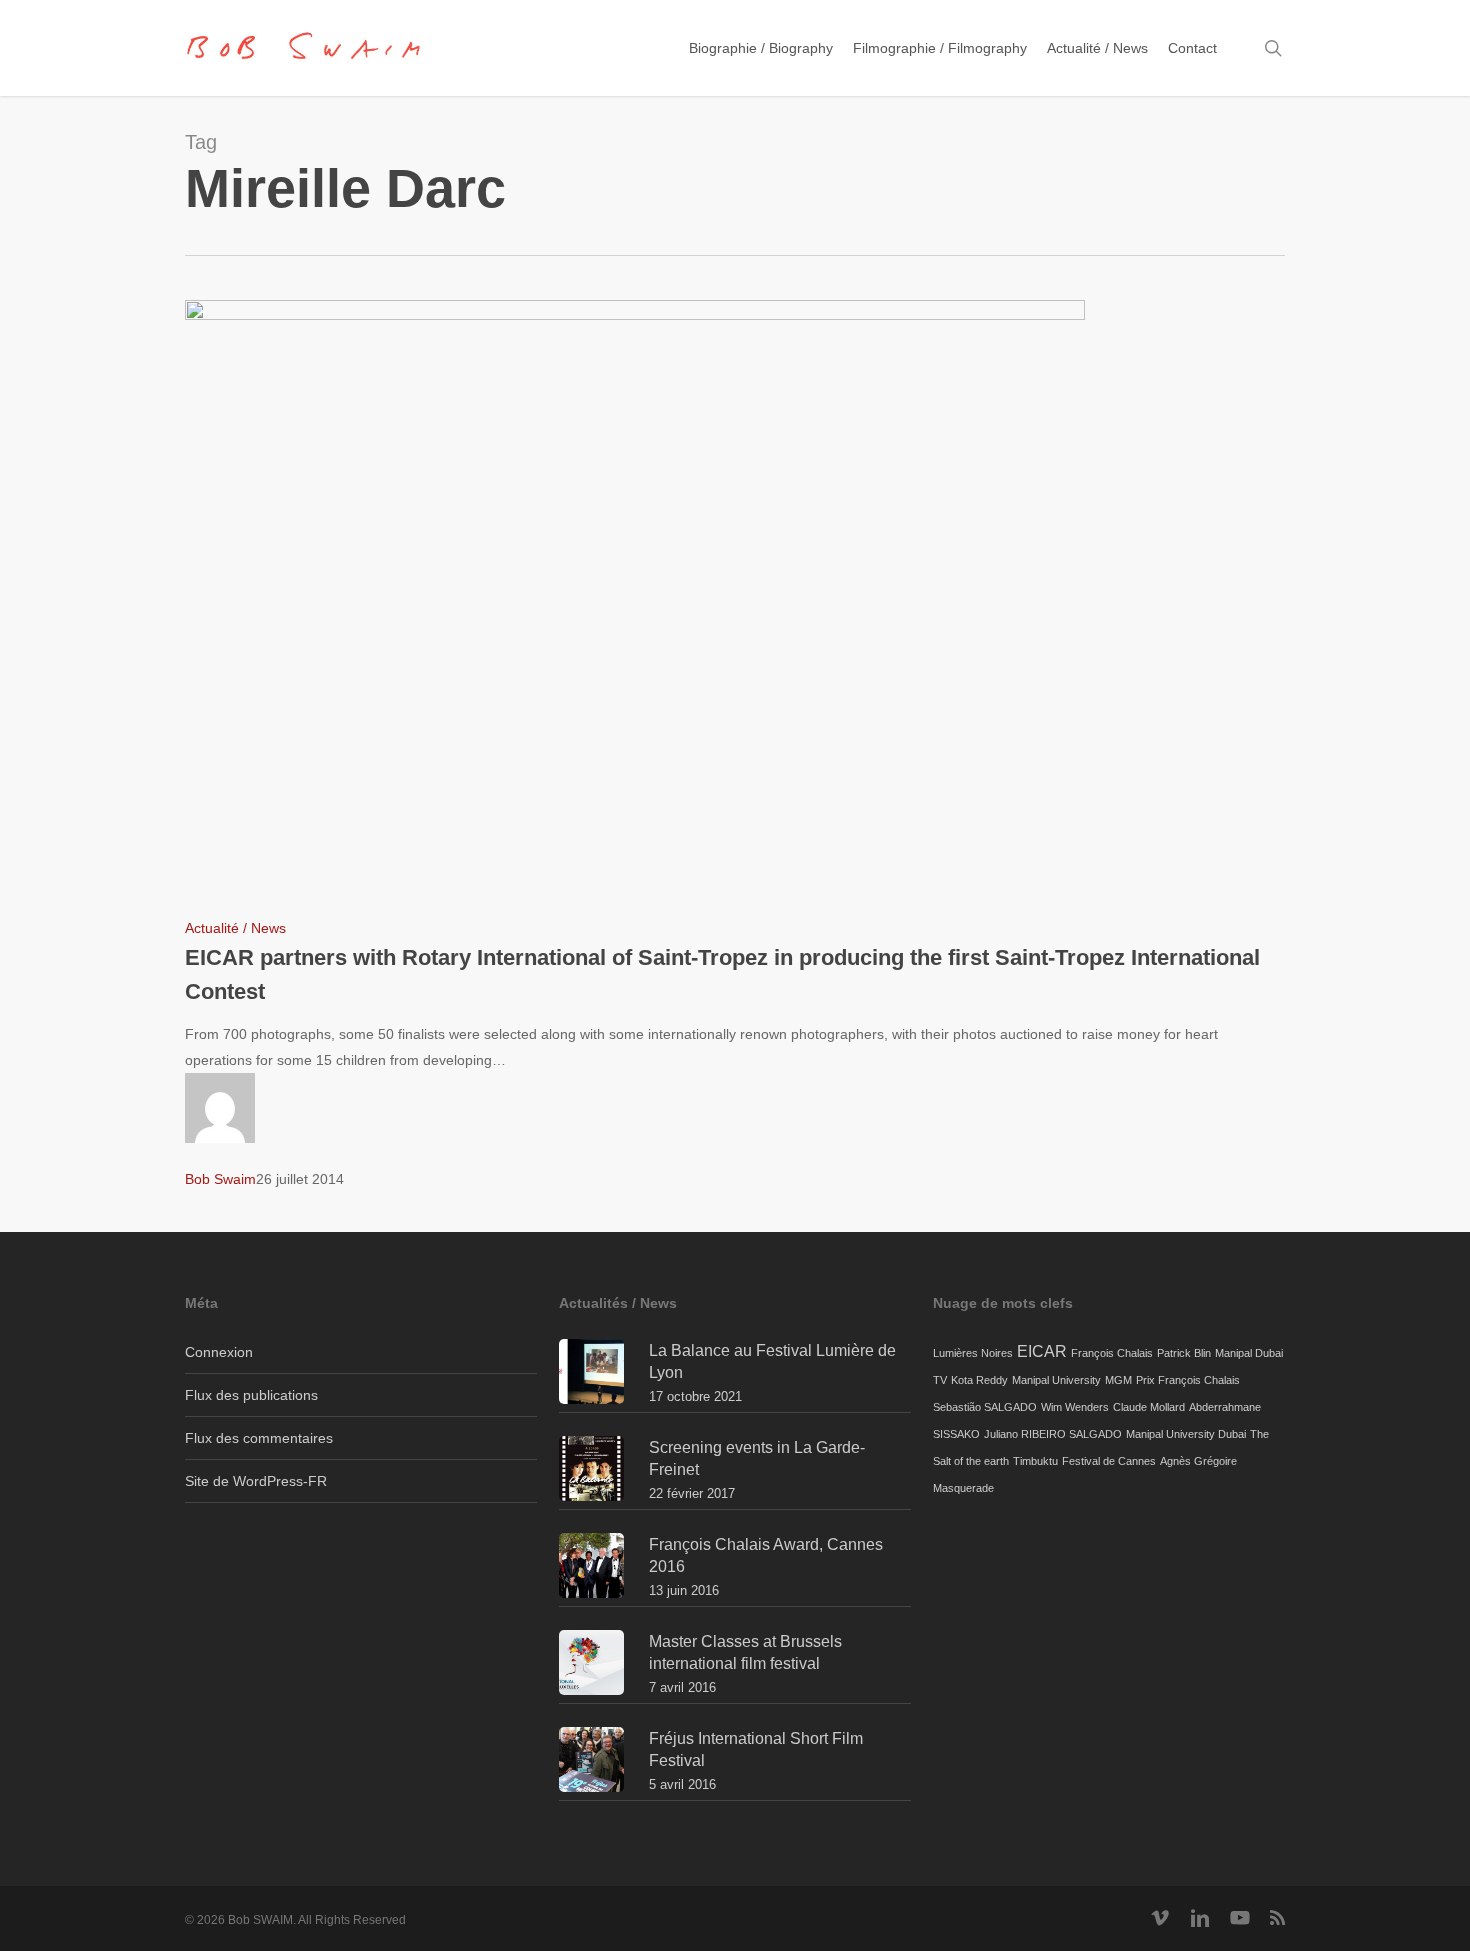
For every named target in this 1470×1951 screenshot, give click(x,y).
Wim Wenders (1075, 1407)
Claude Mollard (1149, 1407)
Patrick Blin (1184, 1353)
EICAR (1042, 1351)
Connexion (219, 1352)
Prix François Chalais (1188, 1380)
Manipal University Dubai (1186, 1434)
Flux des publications (251, 1395)
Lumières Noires (973, 1353)
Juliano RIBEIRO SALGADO (1053, 1434)
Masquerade (963, 1488)
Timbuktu (1035, 1461)
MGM (1118, 1380)
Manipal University (1056, 1380)
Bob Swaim (220, 1179)
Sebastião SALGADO (985, 1407)
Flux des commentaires (259, 1438)
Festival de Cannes (1109, 1461)
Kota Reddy (979, 1380)
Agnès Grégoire (1198, 1461)
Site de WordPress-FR (256, 1481)
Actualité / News (235, 928)
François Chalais (1112, 1353)
